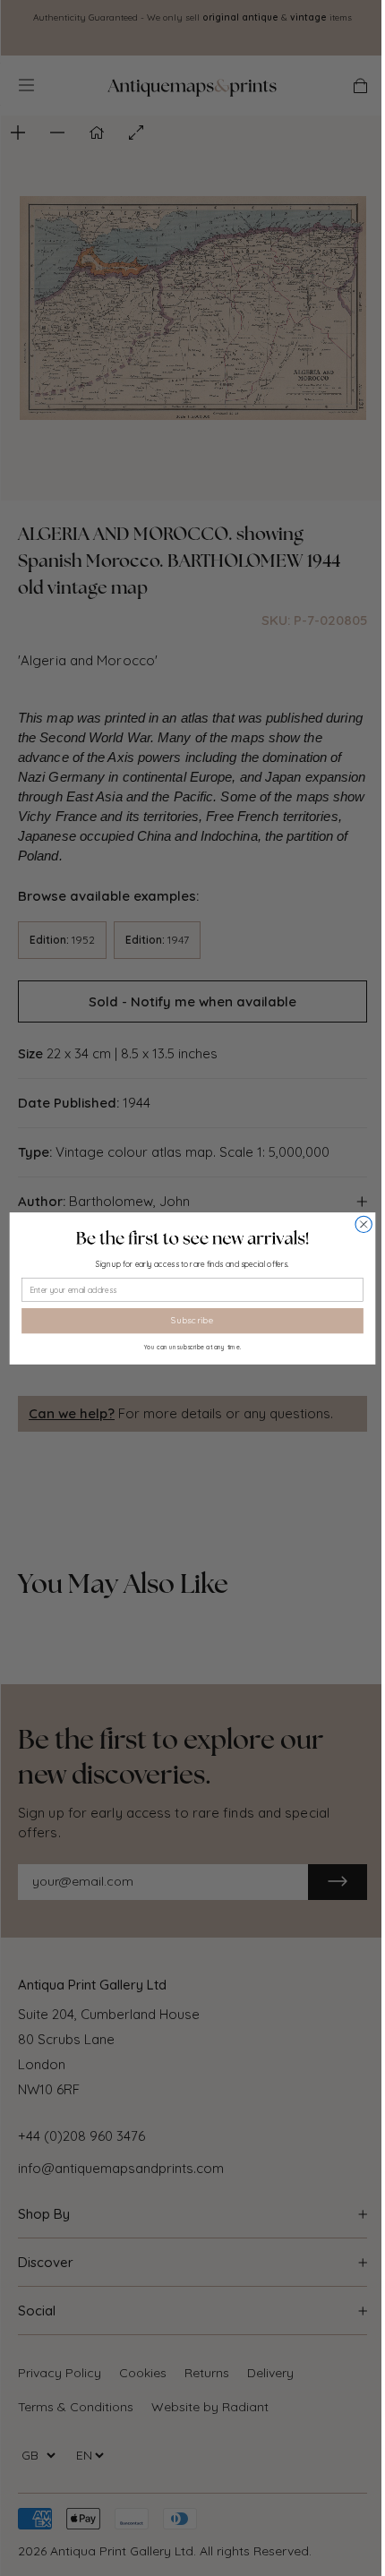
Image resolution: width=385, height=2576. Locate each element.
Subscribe (192, 1320)
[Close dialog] (364, 1224)
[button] (192, 1237)
